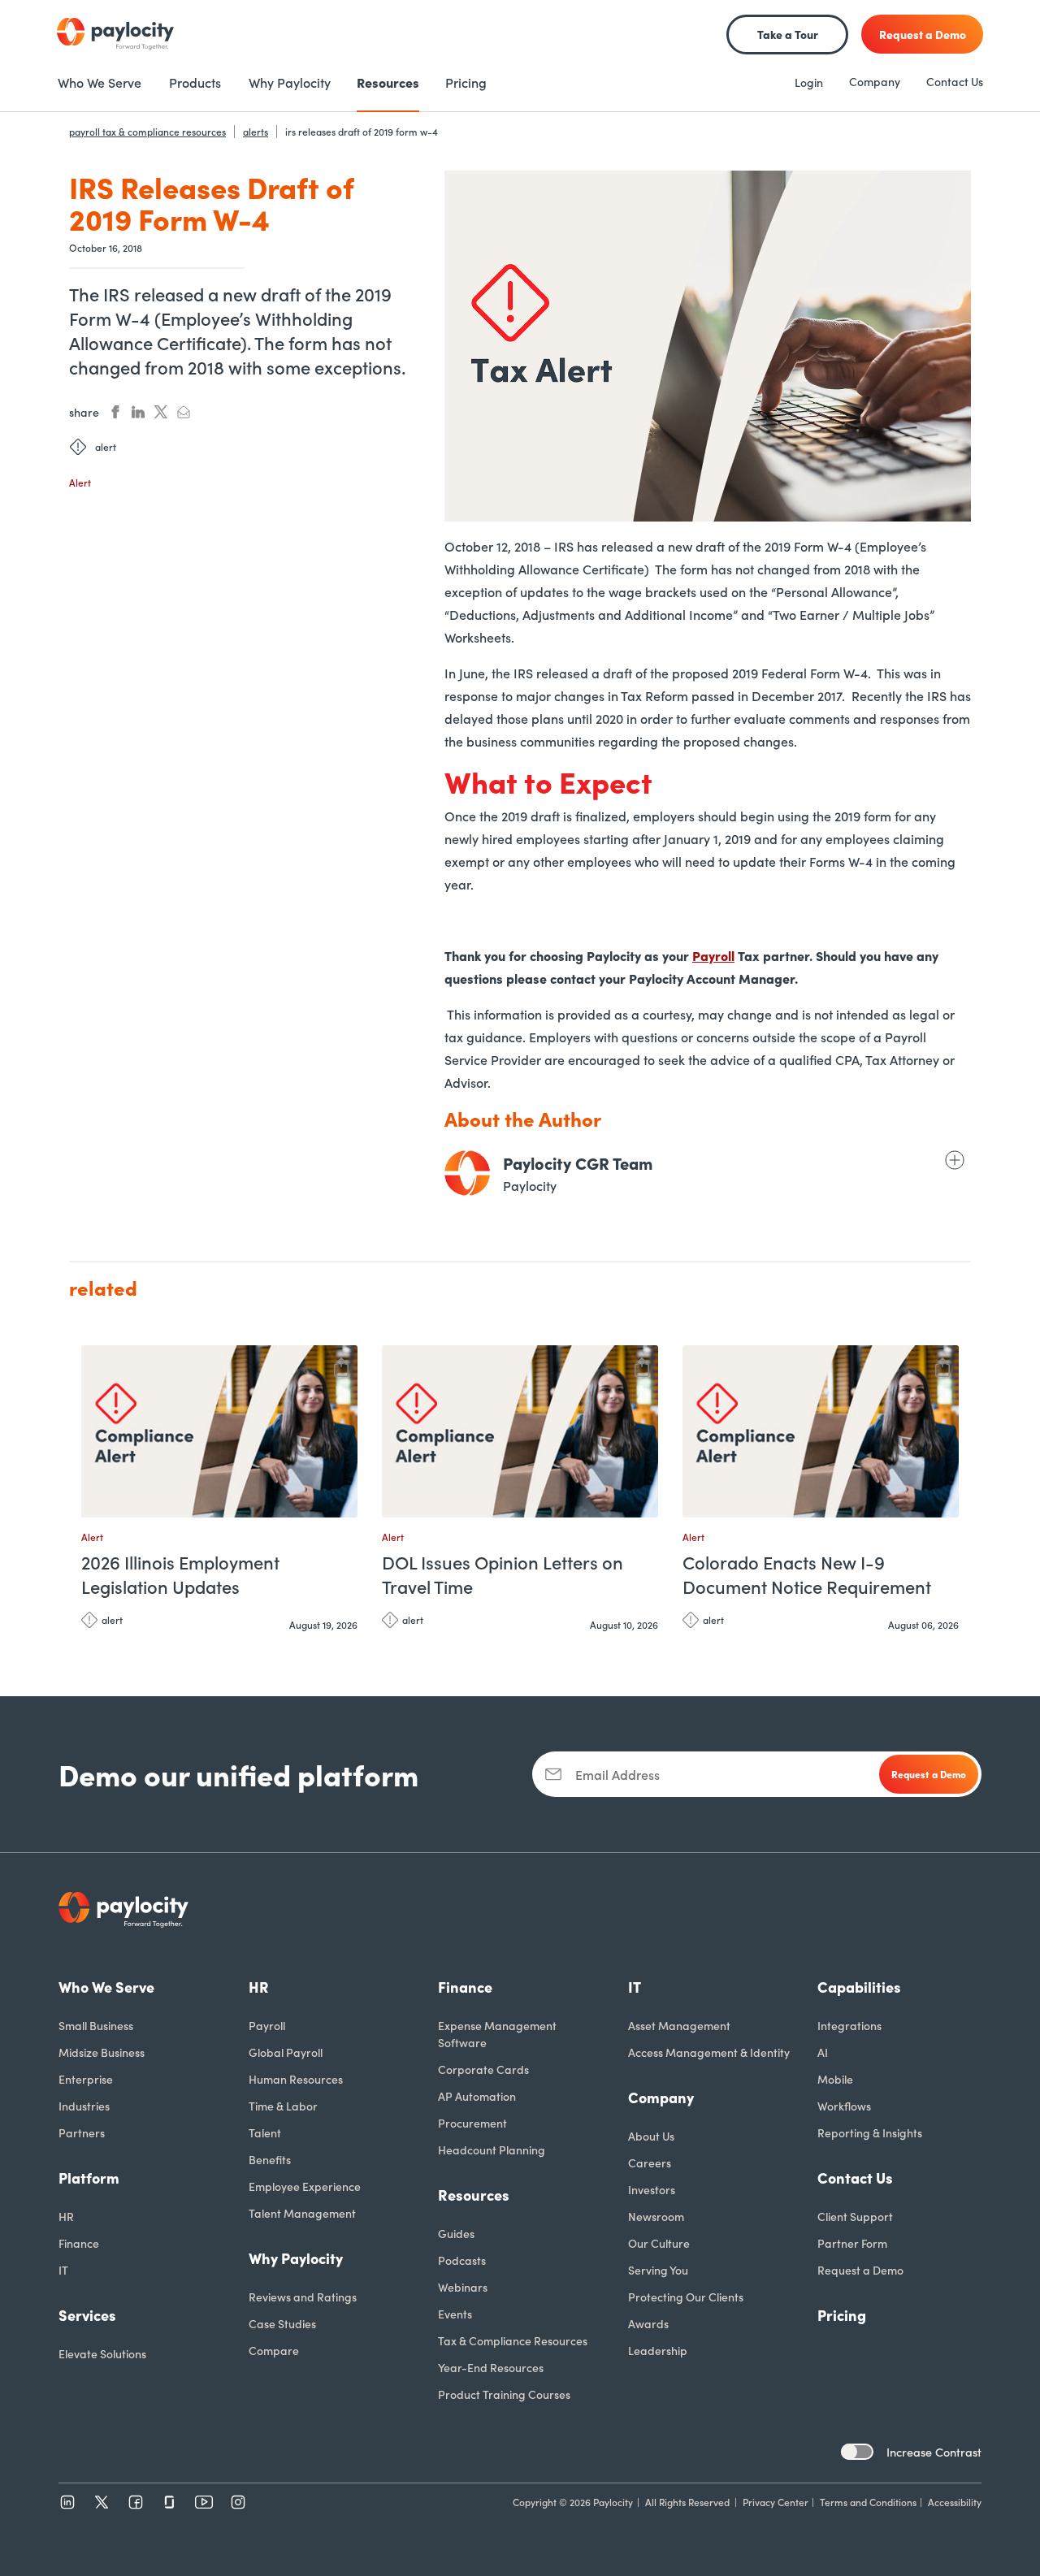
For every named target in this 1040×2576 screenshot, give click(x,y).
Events (455, 2314)
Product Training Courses (504, 2394)
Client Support (855, 2216)
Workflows (844, 2106)
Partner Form (852, 2243)
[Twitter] (102, 2502)
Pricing (842, 2315)
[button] (341, 1365)
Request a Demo (860, 2270)
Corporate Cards (483, 2069)
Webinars (463, 2287)
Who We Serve (106, 1987)
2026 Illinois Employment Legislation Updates (180, 1574)
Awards (648, 2323)
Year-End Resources (491, 2367)
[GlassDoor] (170, 2502)
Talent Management (302, 2213)
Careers (650, 2163)
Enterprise (86, 2079)
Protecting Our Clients (686, 2297)
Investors (652, 2189)
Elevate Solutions (102, 2353)
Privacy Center (776, 2502)
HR (66, 2216)
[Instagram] (238, 2502)
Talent (265, 2132)
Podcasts (462, 2260)
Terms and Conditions (868, 2502)
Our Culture (659, 2243)
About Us (651, 2136)
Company (875, 81)
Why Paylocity (296, 2258)
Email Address (617, 1774)
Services (87, 2315)
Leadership (658, 2350)
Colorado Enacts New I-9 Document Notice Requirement (807, 1574)
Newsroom (656, 2216)
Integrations (849, 2025)
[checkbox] (857, 2452)
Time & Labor (283, 2106)
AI (823, 2052)
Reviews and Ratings (303, 2297)
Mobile (835, 2079)
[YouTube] (204, 2502)
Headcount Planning (492, 2150)
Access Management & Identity (709, 2052)
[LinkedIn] (67, 2502)
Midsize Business (102, 2052)
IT (63, 2270)
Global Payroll (286, 2052)
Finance (79, 2243)
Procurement (472, 2123)
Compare (274, 2350)
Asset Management (679, 2025)
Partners (82, 2132)
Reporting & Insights (870, 2132)
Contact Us (955, 81)
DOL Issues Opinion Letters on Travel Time (503, 1574)
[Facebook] (136, 2502)
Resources (474, 2195)
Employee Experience (305, 2186)
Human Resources (296, 2079)
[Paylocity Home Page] (115, 34)
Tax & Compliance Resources (513, 2340)
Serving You (658, 2270)
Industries (84, 2106)
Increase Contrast (934, 2452)
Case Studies (282, 2323)
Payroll (713, 955)
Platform (89, 2178)
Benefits (270, 2159)
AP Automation (477, 2096)
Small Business (96, 2025)
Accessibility (955, 2502)
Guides (456, 2233)
